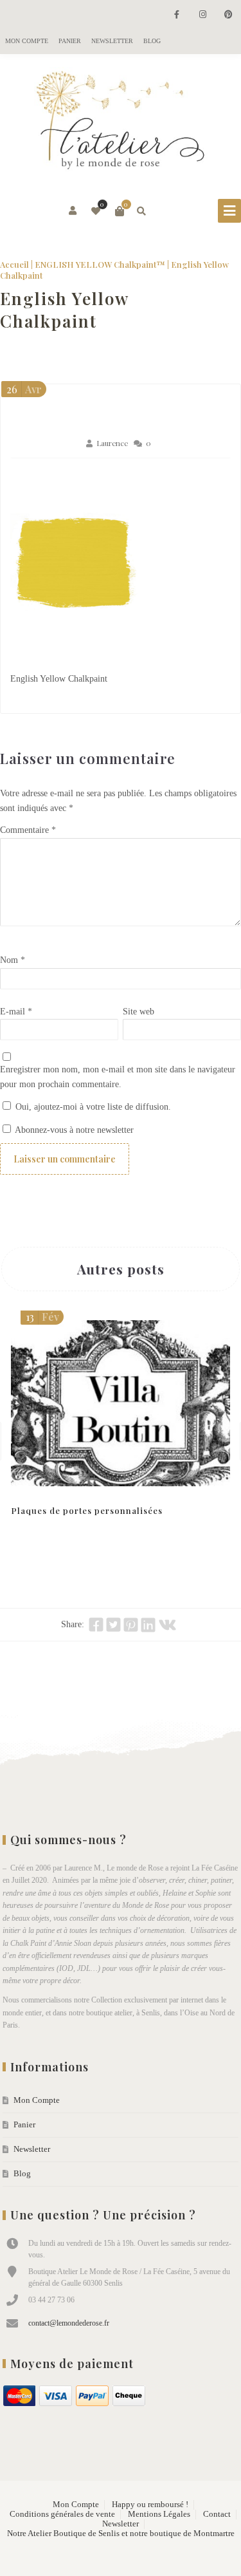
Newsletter (112, 41)
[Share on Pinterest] (131, 1625)
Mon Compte (27, 41)
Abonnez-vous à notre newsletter (73, 1130)
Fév (42, 1317)
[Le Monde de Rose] (121, 123)
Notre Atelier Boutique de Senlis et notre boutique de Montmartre (121, 2534)
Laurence (112, 443)
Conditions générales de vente (62, 2514)
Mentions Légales (159, 2514)
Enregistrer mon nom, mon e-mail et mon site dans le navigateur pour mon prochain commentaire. (118, 1077)
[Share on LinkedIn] (148, 1625)
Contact (217, 2514)
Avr (24, 389)
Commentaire (28, 830)
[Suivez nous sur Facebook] (177, 15)
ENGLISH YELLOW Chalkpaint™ (100, 264)
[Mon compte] (74, 211)
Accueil (14, 264)
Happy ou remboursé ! (150, 2505)
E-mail (16, 1012)
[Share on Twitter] (113, 1625)
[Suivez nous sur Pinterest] (228, 15)
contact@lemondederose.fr (69, 2323)
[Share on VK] (167, 1625)
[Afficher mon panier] (120, 211)
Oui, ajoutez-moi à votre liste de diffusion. (92, 1107)
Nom (13, 960)
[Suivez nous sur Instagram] (202, 15)
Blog (152, 41)
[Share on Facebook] (96, 1625)
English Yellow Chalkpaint (64, 310)
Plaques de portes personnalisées (87, 1510)
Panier (70, 41)
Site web (138, 1012)
